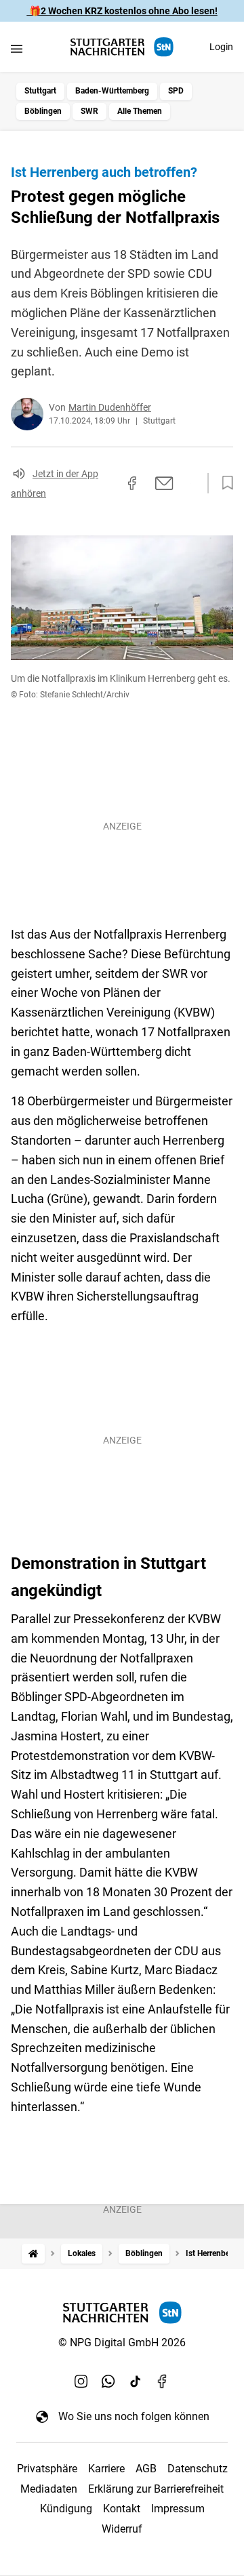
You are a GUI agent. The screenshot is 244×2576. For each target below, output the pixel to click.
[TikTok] (136, 2381)
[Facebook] (163, 2381)
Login (221, 47)
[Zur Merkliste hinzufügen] (224, 483)
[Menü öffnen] (17, 48)
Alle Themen (140, 111)
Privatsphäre (47, 2469)
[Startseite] (33, 2254)
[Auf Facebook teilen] (132, 483)
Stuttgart (40, 91)
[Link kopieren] (108, 483)
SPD (176, 91)
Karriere (106, 2469)
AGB (146, 2469)
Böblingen (43, 111)
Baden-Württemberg (112, 91)
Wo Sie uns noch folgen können (134, 2416)
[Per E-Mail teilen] (164, 483)
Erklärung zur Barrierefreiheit (156, 2489)
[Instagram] (81, 2381)
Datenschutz (198, 2469)
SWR (89, 111)
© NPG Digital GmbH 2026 (122, 2343)
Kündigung (66, 2509)
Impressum (178, 2509)
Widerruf (122, 2529)
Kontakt (122, 2509)
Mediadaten (49, 2489)
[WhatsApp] (108, 2381)
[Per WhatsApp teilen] (190, 483)
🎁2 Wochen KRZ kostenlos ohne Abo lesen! (122, 11)
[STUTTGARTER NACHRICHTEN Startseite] (122, 47)
